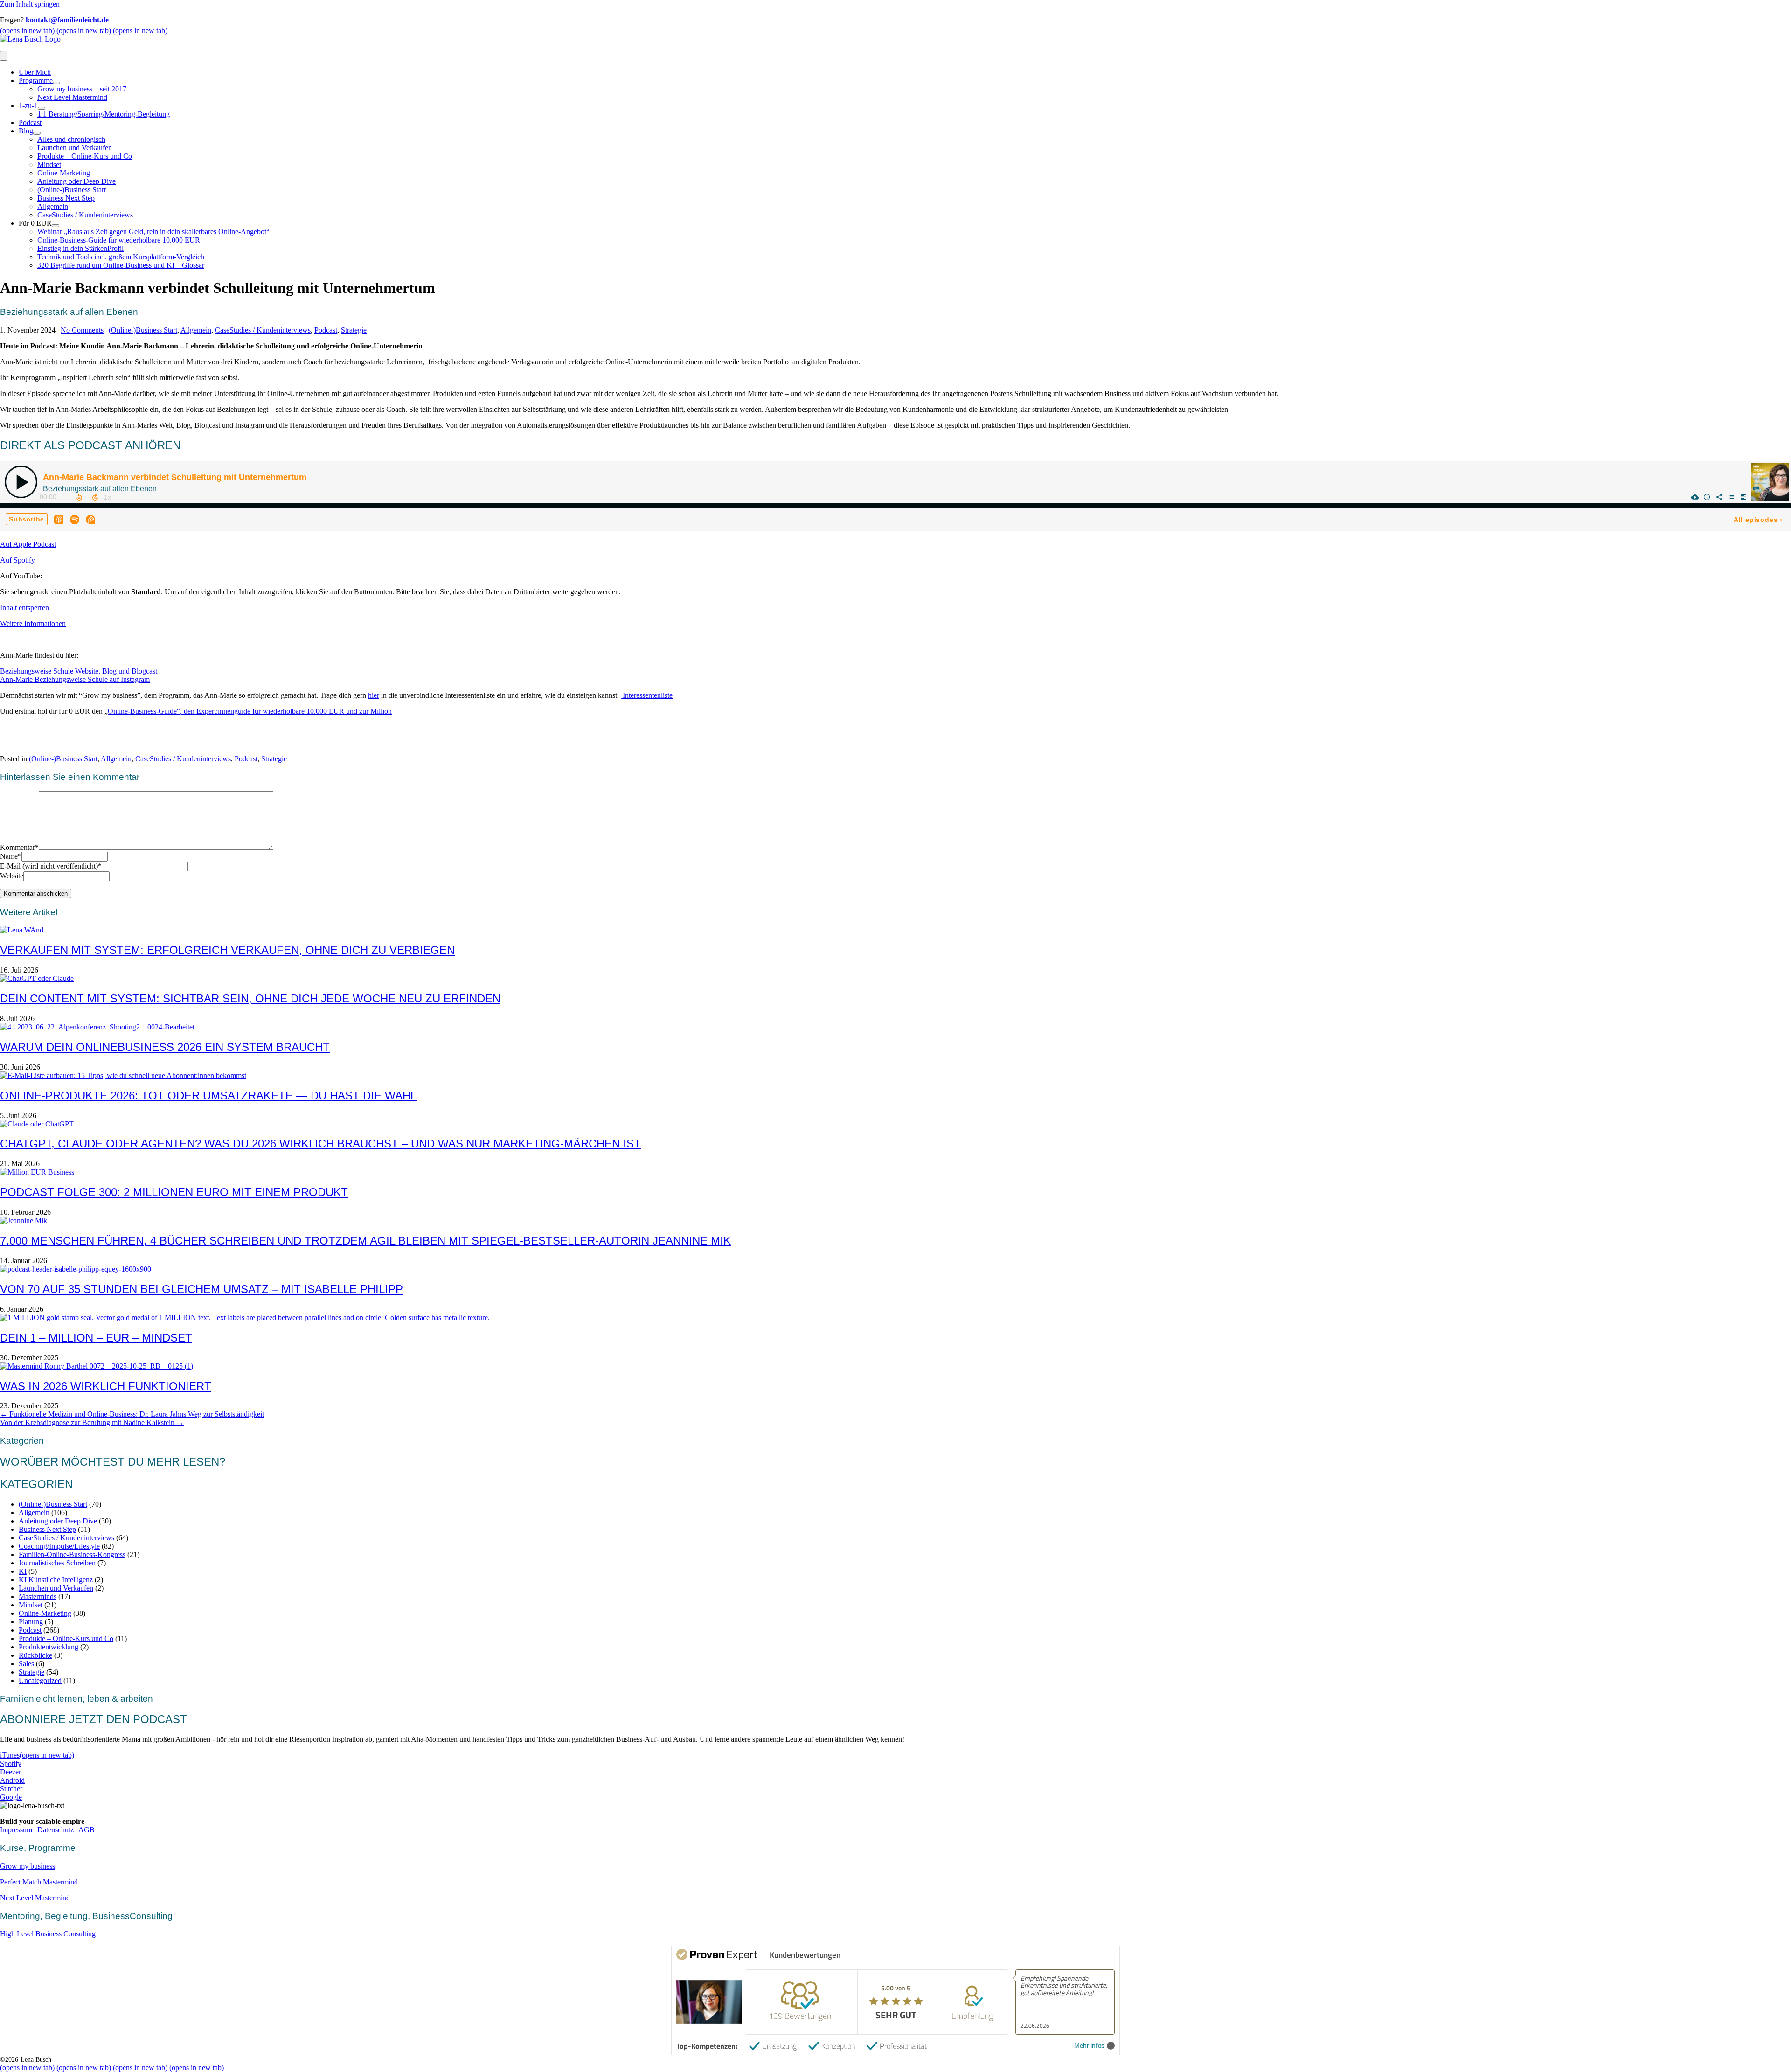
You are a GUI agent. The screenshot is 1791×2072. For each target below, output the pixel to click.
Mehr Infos (1089, 2046)
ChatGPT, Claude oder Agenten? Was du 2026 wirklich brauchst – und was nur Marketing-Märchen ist (320, 1144)
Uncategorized (40, 1680)
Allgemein (53, 206)
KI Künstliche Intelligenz (56, 1580)
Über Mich (35, 72)
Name (11, 856)
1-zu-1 (28, 106)
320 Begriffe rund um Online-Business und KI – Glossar (121, 265)
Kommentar (19, 847)
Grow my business (28, 1866)
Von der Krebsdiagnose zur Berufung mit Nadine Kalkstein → (92, 1422)
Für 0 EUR (35, 223)
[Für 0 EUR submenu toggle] (56, 226)
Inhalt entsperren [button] (24, 608)
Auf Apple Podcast (28, 544)
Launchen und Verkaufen (75, 148)
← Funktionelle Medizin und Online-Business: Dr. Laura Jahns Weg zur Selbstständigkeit (132, 1414)
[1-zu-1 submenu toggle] (42, 108)
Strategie (354, 330)
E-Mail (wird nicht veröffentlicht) (51, 866)
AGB (87, 1830)
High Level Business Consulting (48, 1934)
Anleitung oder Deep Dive (76, 181)
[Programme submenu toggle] (56, 83)
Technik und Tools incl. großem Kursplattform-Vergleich (121, 257)
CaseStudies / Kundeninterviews (85, 215)
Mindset (49, 164)
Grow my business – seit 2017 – (85, 89)
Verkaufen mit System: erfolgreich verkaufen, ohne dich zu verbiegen (227, 950)
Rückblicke (35, 1655)
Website (12, 876)
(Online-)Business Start (72, 190)
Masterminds (38, 1596)
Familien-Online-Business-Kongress (72, 1554)
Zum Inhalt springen (30, 4)
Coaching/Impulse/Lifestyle (59, 1546)
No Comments (82, 330)
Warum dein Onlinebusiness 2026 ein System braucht (165, 1047)
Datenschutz (56, 1830)
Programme (36, 80)
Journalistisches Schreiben (57, 1563)
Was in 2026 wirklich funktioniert (106, 1386)
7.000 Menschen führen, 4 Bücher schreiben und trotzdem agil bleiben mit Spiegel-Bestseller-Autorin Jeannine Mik (365, 1241)
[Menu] (4, 56)
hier (374, 695)
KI (23, 1571)
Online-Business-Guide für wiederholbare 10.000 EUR (119, 240)
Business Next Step (66, 198)
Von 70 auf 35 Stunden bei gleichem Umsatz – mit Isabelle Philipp (201, 1289)
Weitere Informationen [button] (33, 623)
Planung (31, 1622)
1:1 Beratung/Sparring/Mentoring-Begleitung (104, 114)
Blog (26, 131)
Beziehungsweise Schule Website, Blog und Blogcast (79, 671)
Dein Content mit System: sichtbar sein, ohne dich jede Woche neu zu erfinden (250, 998)
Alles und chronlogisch (71, 139)
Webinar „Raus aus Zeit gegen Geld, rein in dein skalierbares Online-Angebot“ (153, 232)
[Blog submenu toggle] (37, 133)
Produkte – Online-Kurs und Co (85, 156)
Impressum (16, 1830)
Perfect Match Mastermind (39, 1882)
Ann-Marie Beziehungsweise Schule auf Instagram (75, 679)
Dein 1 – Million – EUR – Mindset (96, 1338)
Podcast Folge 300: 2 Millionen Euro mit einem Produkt (174, 1192)
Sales (26, 1664)
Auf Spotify (17, 560)
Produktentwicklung (49, 1647)
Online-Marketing (64, 173)
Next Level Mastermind (72, 97)
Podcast (30, 122)
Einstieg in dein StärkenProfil (80, 248)
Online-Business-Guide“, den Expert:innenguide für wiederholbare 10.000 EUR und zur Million (250, 711)
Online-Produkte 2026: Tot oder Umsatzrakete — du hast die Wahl (208, 1095)
